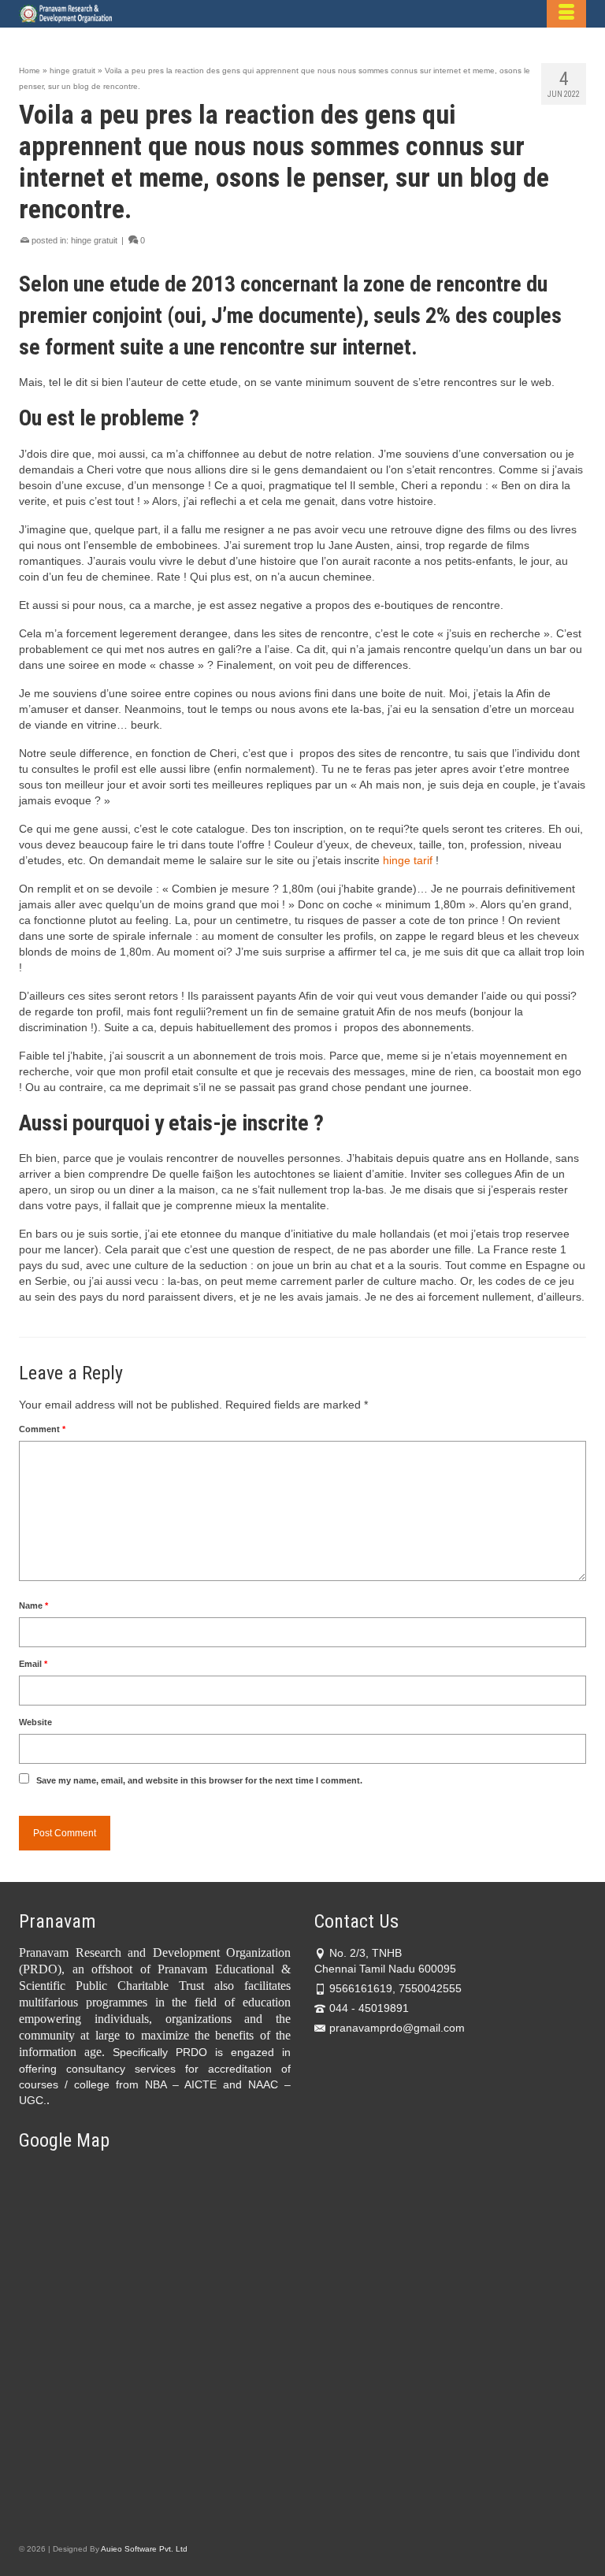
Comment (42, 1429)
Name (33, 1605)
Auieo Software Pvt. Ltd (144, 2549)
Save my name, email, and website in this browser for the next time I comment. (199, 1780)
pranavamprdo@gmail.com (397, 2028)
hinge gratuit (94, 240)
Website (35, 1722)
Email (33, 1664)
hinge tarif (408, 860)
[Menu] (566, 14)
